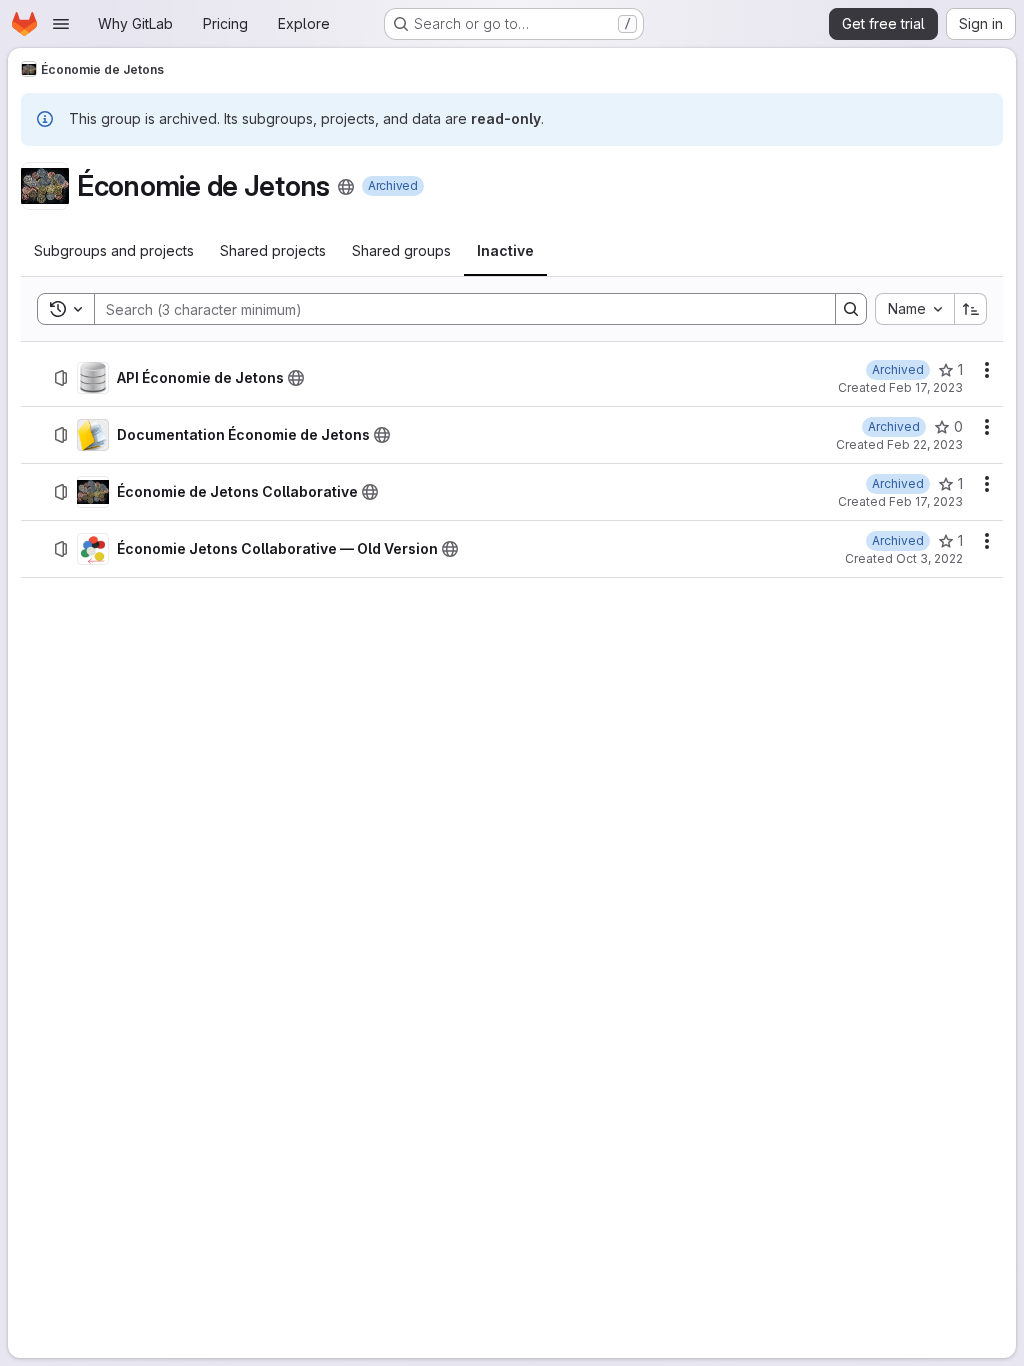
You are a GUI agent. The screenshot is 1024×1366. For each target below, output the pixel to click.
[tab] (114, 251)
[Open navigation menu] (61, 24)
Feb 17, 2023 (926, 387)
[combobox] (914, 309)
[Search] (851, 309)
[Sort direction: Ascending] (971, 309)
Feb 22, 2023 (925, 444)
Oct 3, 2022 (929, 558)
